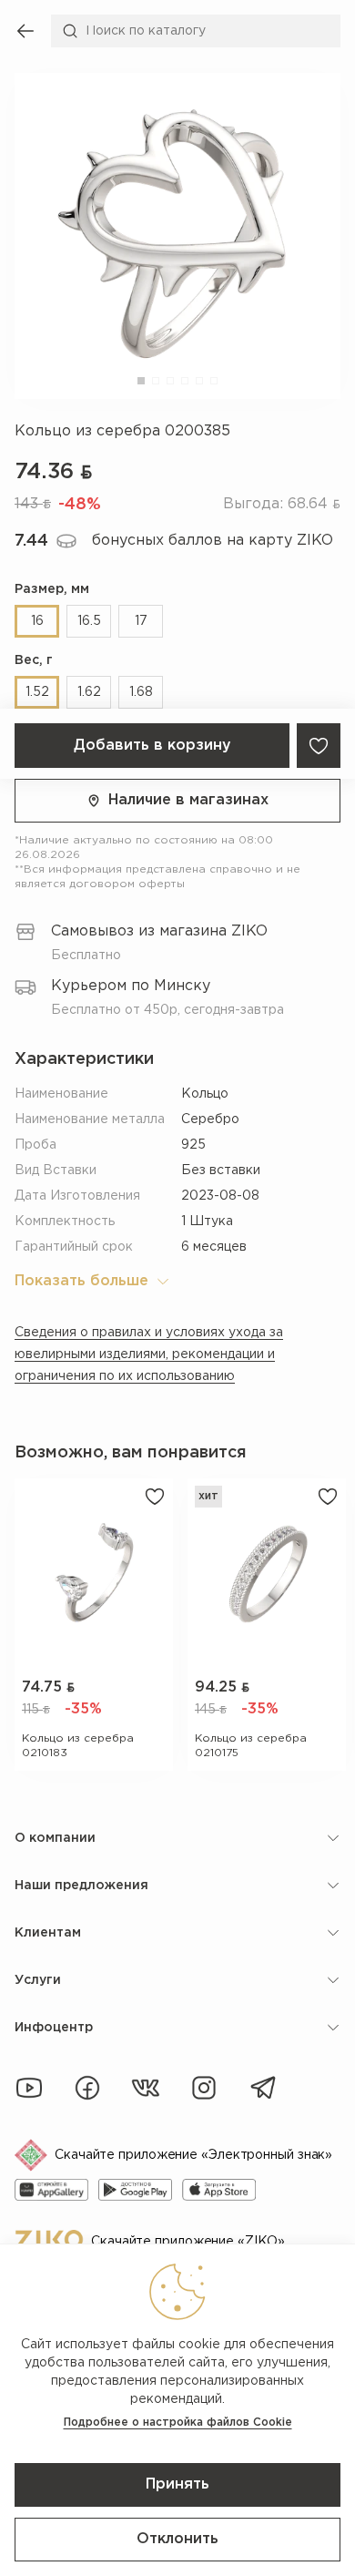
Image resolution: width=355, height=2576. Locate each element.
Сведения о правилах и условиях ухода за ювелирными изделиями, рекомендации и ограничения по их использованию (149, 1354)
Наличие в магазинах (188, 800)
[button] (141, 381)
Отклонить (177, 2539)
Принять (177, 2484)
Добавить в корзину (152, 746)
